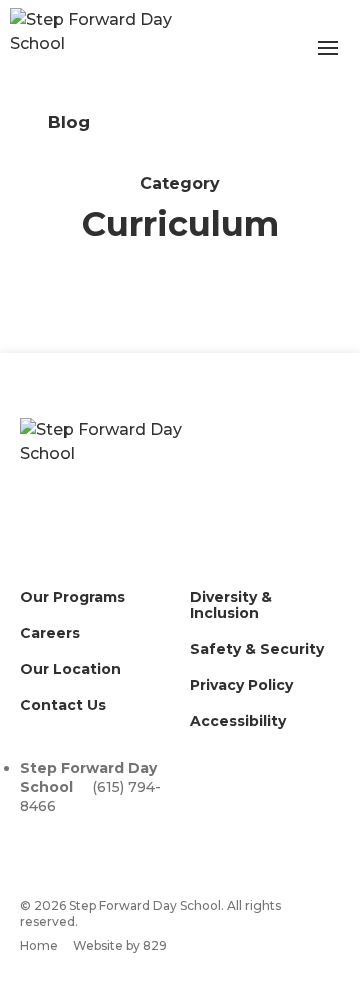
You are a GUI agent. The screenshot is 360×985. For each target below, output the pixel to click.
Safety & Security (257, 649)
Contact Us (63, 705)
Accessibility (238, 721)
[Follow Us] (30, 832)
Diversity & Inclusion (231, 605)
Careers (50, 633)
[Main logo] (120, 477)
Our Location (70, 669)
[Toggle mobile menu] (328, 48)
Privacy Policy (241, 685)
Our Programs (72, 597)
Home (39, 945)
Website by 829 (120, 945)
